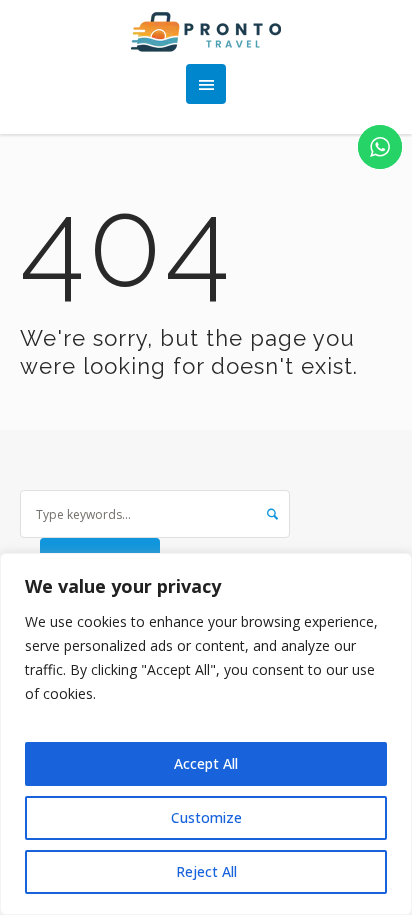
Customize (206, 817)
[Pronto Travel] (206, 32)
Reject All (206, 871)
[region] (206, 734)
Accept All (206, 763)
